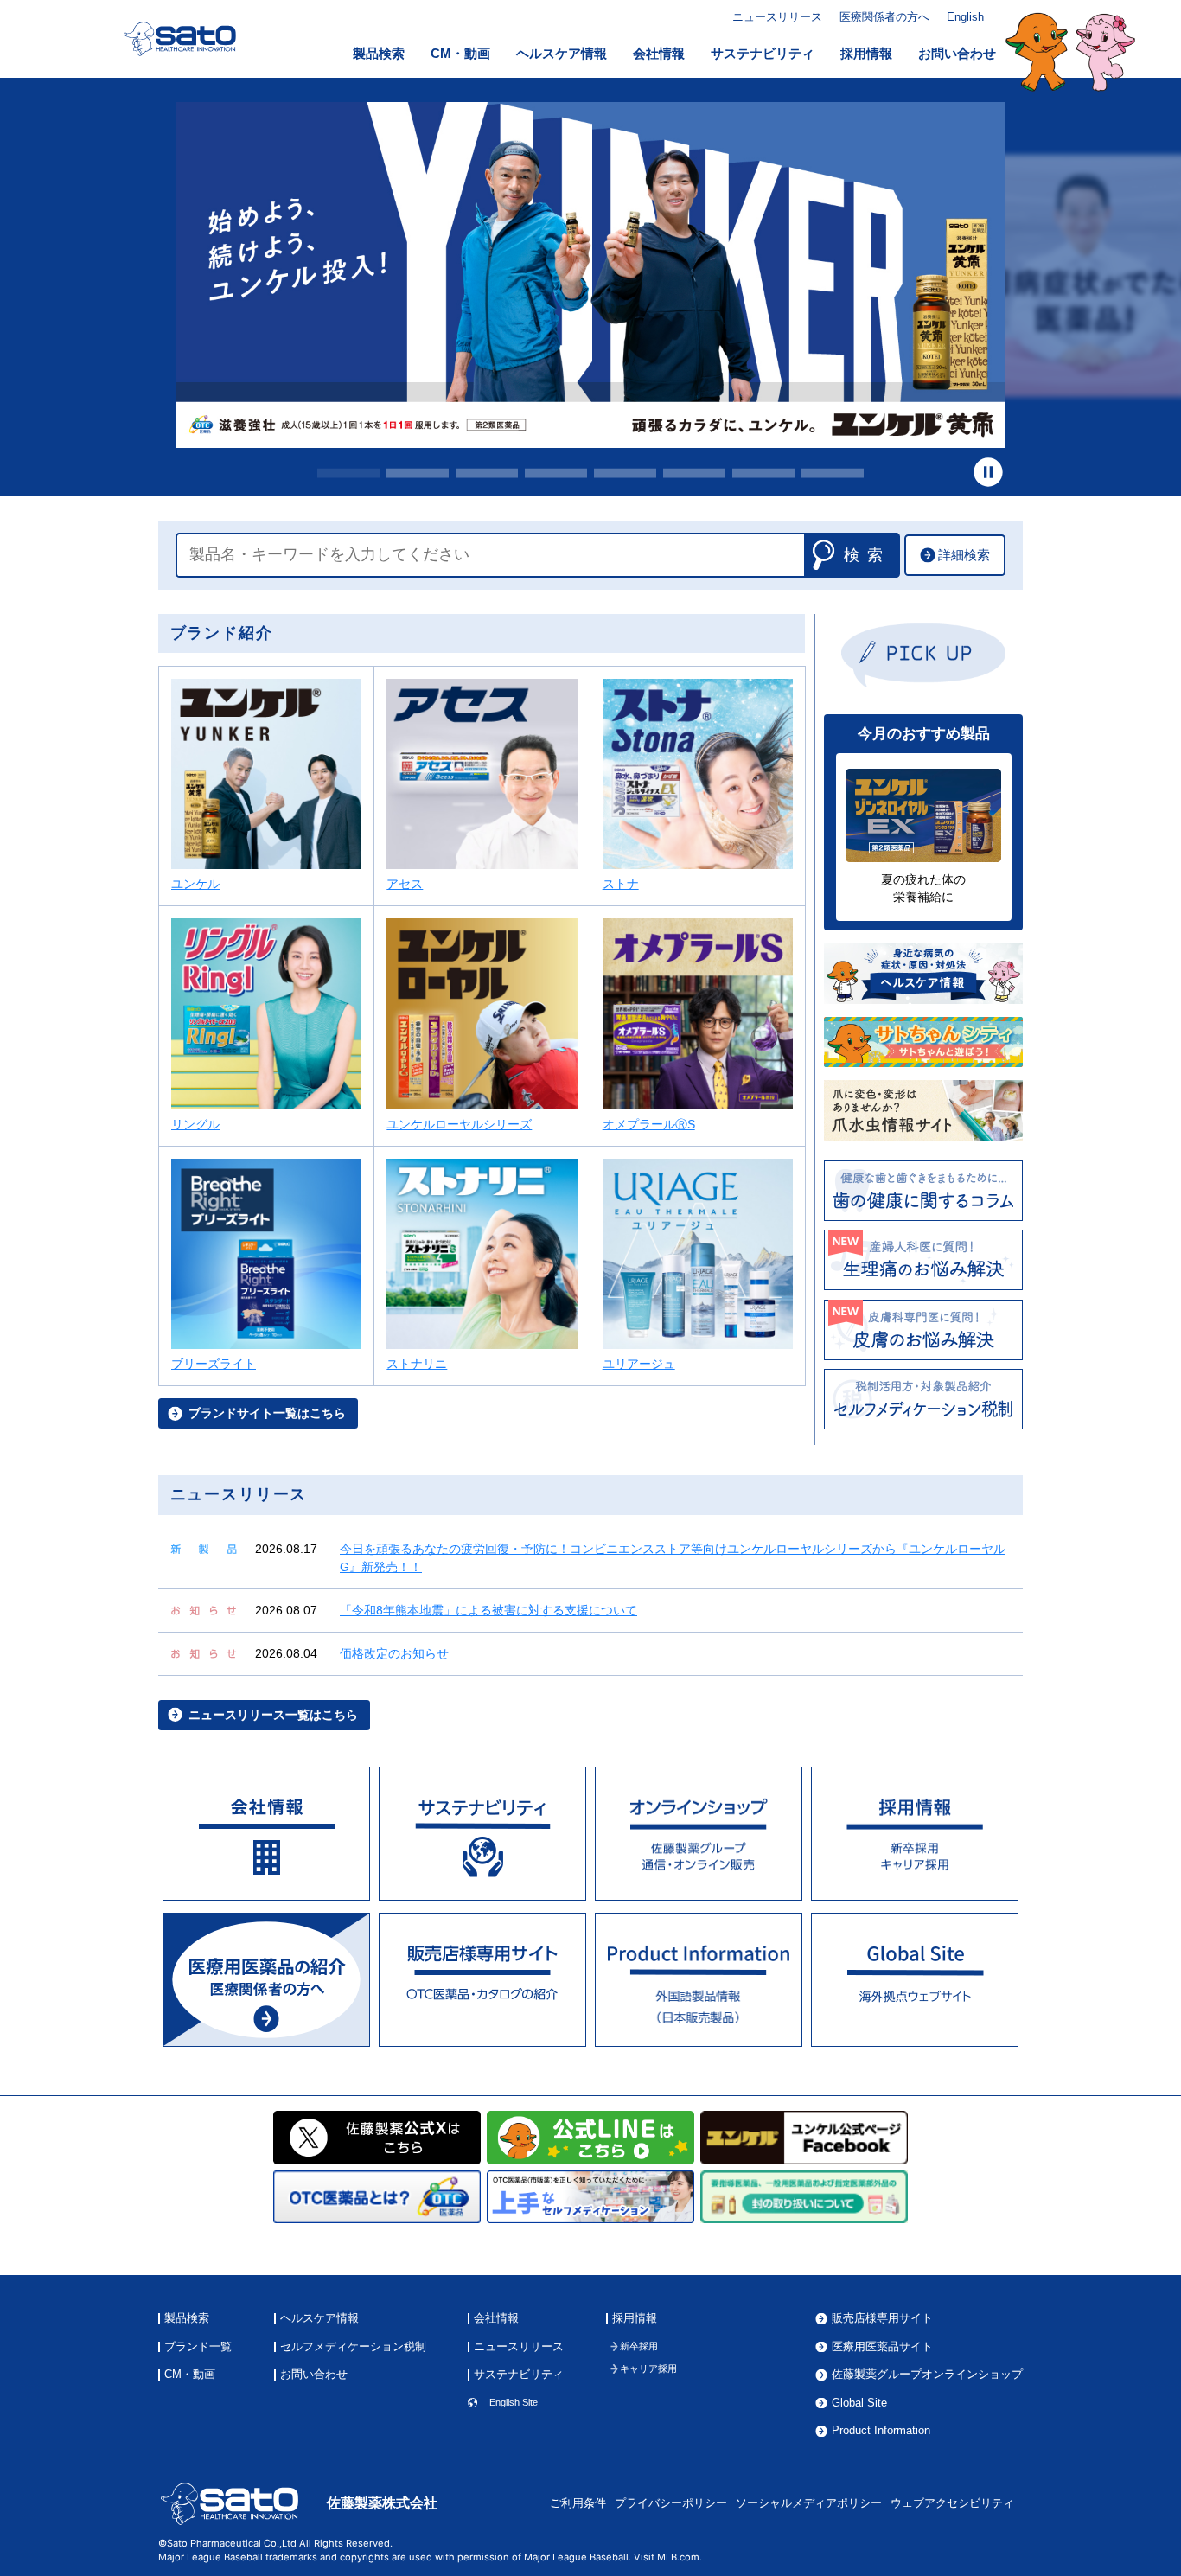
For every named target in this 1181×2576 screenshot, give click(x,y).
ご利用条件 (578, 2503)
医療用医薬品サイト (882, 2347)
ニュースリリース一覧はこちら (273, 1715)
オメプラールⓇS (649, 1124)
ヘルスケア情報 (562, 54)
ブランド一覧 (198, 2347)
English (965, 17)
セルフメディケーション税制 (353, 2347)
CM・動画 (460, 54)
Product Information (881, 2431)
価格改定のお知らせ (394, 1653)
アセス (405, 884)
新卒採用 (639, 2346)
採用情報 (866, 54)
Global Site (859, 2403)
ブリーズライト (214, 1364)
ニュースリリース (777, 17)
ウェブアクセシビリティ (952, 2503)
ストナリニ (417, 1364)
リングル (195, 1124)
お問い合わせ (957, 54)
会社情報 (659, 54)
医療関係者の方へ (884, 17)
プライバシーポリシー (671, 2503)
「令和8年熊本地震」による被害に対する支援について (488, 1610)
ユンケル (195, 884)
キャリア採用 (648, 2369)
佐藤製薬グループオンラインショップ (927, 2375)
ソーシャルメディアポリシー (809, 2503)
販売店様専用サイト (882, 2319)
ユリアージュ (639, 1364)
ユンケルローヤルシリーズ (459, 1124)
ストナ (621, 884)
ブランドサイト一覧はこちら (267, 1413)
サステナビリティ (763, 54)
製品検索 (379, 54)
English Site (514, 2403)
